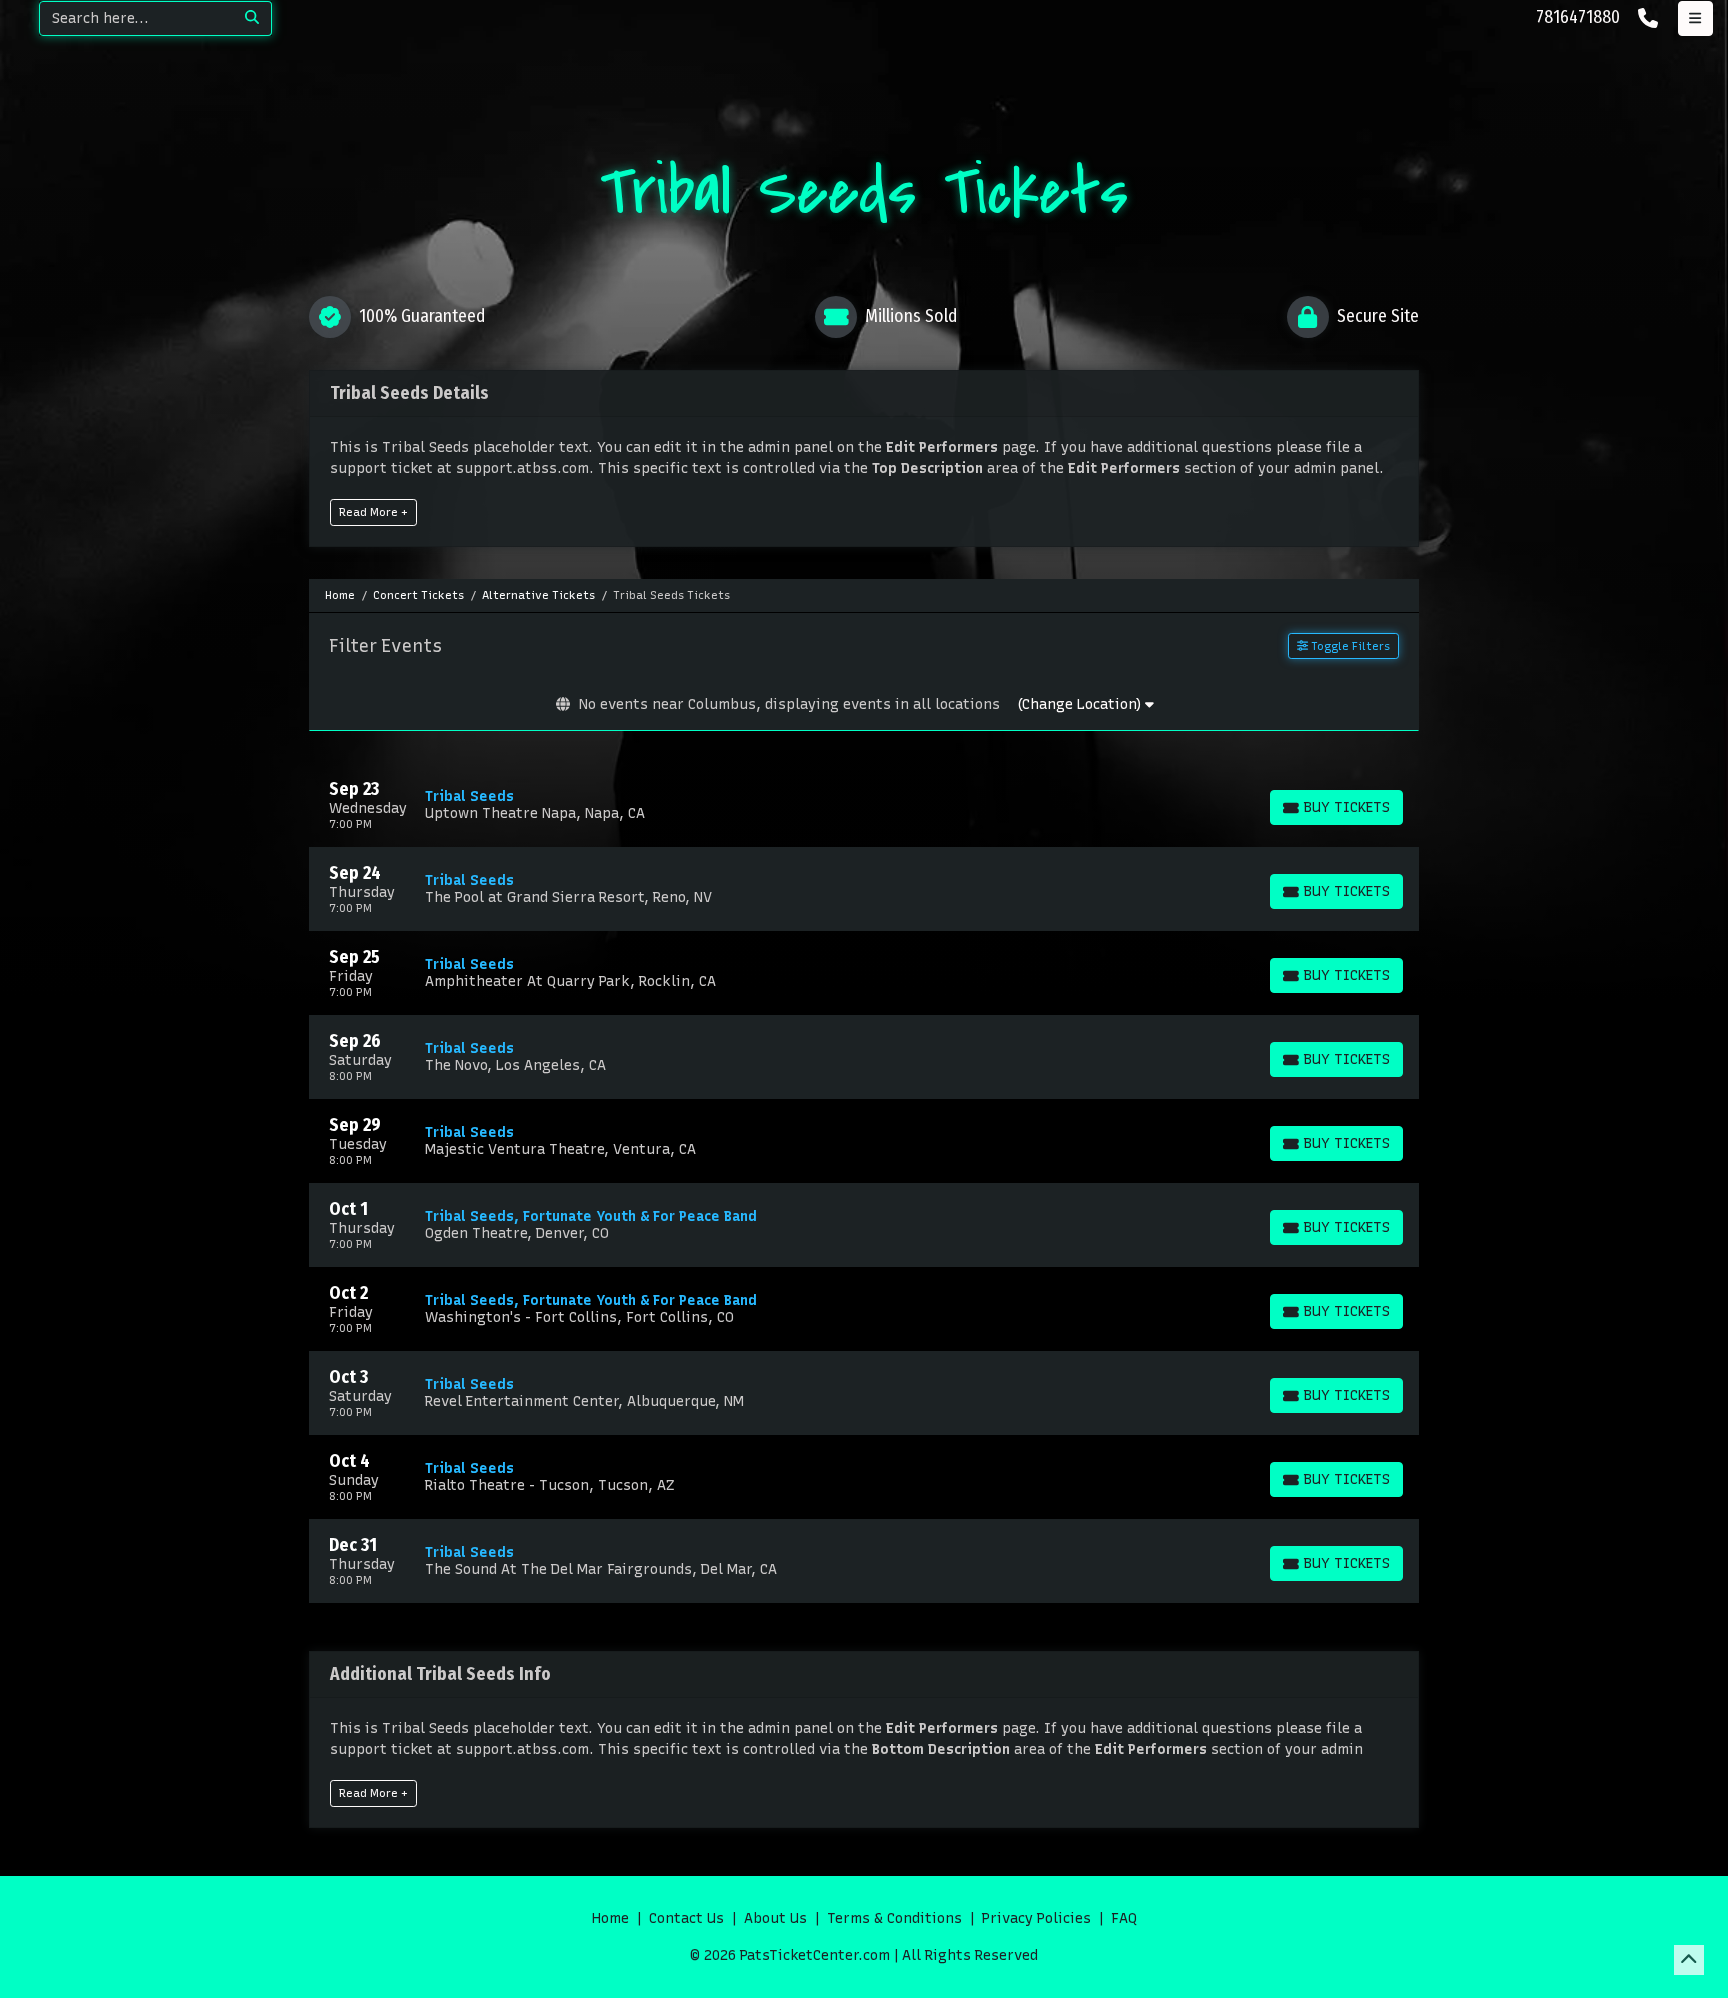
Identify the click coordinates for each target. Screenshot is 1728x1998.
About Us (775, 1918)
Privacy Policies (1036, 1918)
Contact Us (686, 1918)
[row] (864, 805)
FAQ (1124, 1918)
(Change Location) (1081, 704)
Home (610, 1918)
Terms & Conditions (894, 1918)
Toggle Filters (1349, 646)
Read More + (373, 512)
